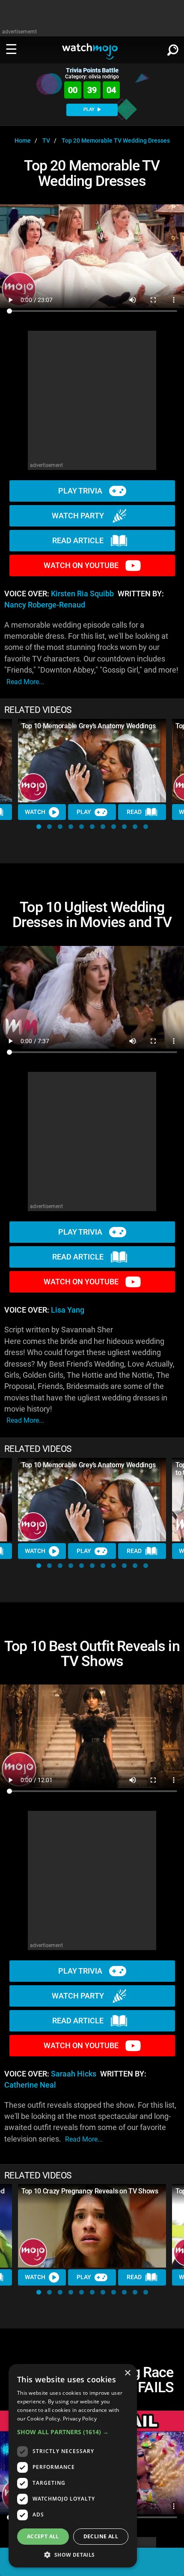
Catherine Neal (30, 2085)
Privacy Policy (80, 2419)
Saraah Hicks (74, 2074)
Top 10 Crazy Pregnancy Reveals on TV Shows (90, 2191)
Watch (35, 812)
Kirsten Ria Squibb (82, 594)
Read (134, 812)
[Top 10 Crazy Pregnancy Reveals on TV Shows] (92, 2226)
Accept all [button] (43, 2536)
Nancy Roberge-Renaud (45, 605)
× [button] (127, 2373)
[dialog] (73, 2466)
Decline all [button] (101, 2536)
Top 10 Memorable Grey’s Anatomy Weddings (88, 726)
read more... (25, 682)
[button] (39, 827)
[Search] (173, 48)
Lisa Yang (68, 1310)
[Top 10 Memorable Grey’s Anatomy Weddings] (92, 761)
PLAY (90, 109)
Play (84, 812)
